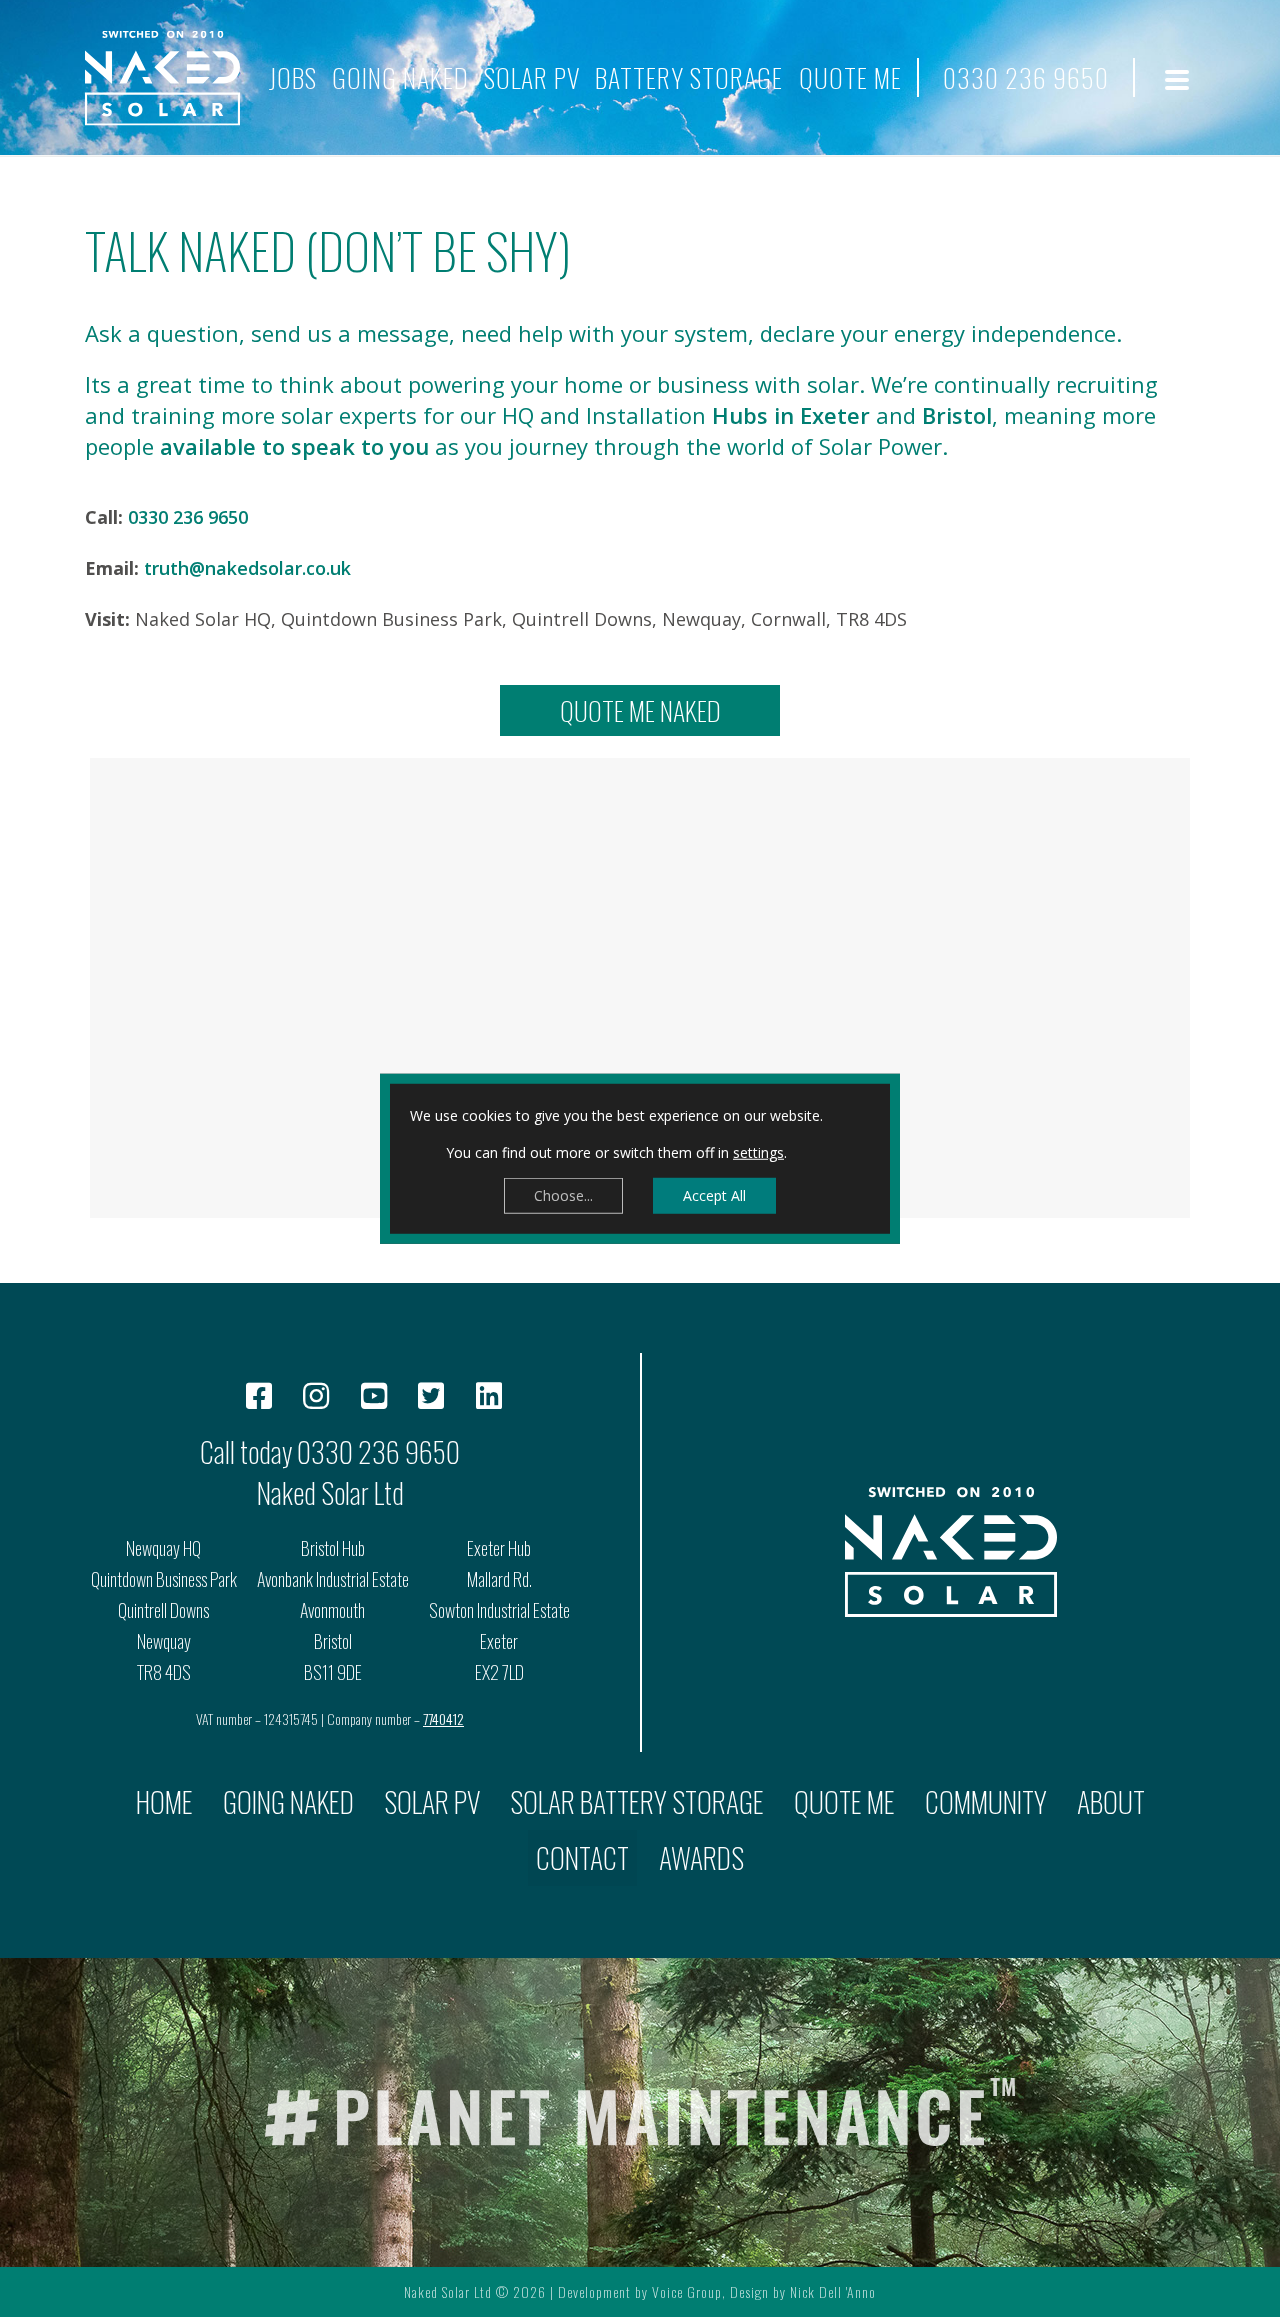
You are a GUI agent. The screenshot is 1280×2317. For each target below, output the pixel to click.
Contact (582, 1857)
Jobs (293, 77)
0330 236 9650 (1026, 77)
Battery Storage (689, 77)
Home (164, 1801)
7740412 (443, 1718)
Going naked (400, 77)
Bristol (957, 415)
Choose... (563, 1195)
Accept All (714, 1195)
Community (986, 1801)
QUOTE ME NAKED (640, 710)
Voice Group (687, 2291)
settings (758, 1152)
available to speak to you (294, 446)
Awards (701, 1857)
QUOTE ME (850, 77)
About (1111, 1801)
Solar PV (532, 77)
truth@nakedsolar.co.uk (247, 568)
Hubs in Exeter (791, 415)
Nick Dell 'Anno (833, 2291)
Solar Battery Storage (637, 1801)
